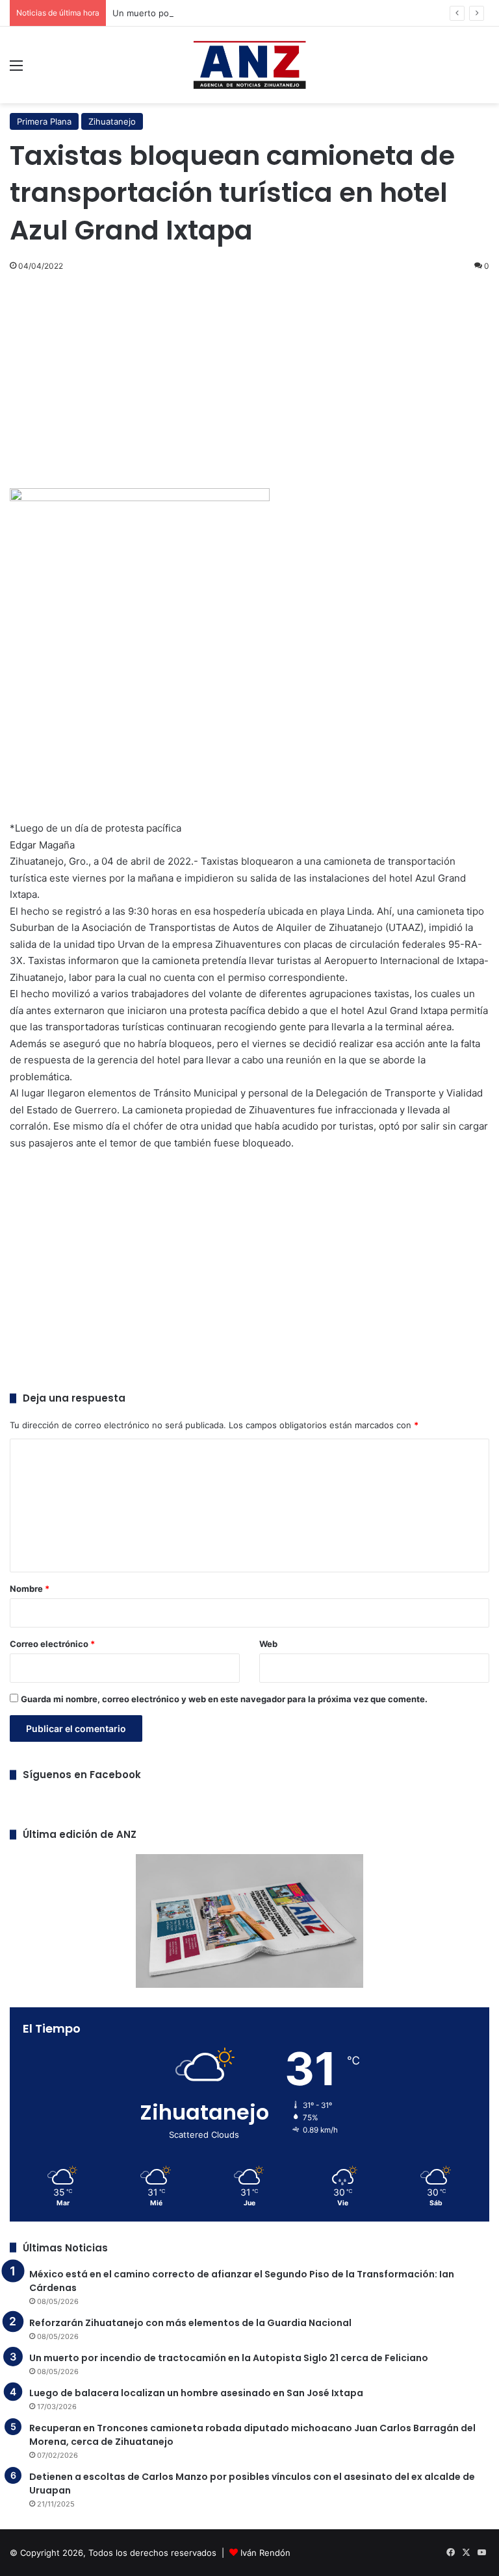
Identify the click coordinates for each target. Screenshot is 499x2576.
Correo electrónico (52, 1644)
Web (268, 1644)
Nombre (30, 1589)
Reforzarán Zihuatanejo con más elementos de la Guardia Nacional (190, 2323)
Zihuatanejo (112, 121)
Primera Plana (44, 121)
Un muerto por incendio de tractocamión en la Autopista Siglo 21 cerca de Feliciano (229, 2358)
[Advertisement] (249, 378)
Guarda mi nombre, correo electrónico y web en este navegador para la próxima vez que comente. (224, 1699)
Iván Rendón (265, 2553)
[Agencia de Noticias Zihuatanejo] (249, 65)
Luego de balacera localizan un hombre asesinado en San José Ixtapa (196, 2393)
